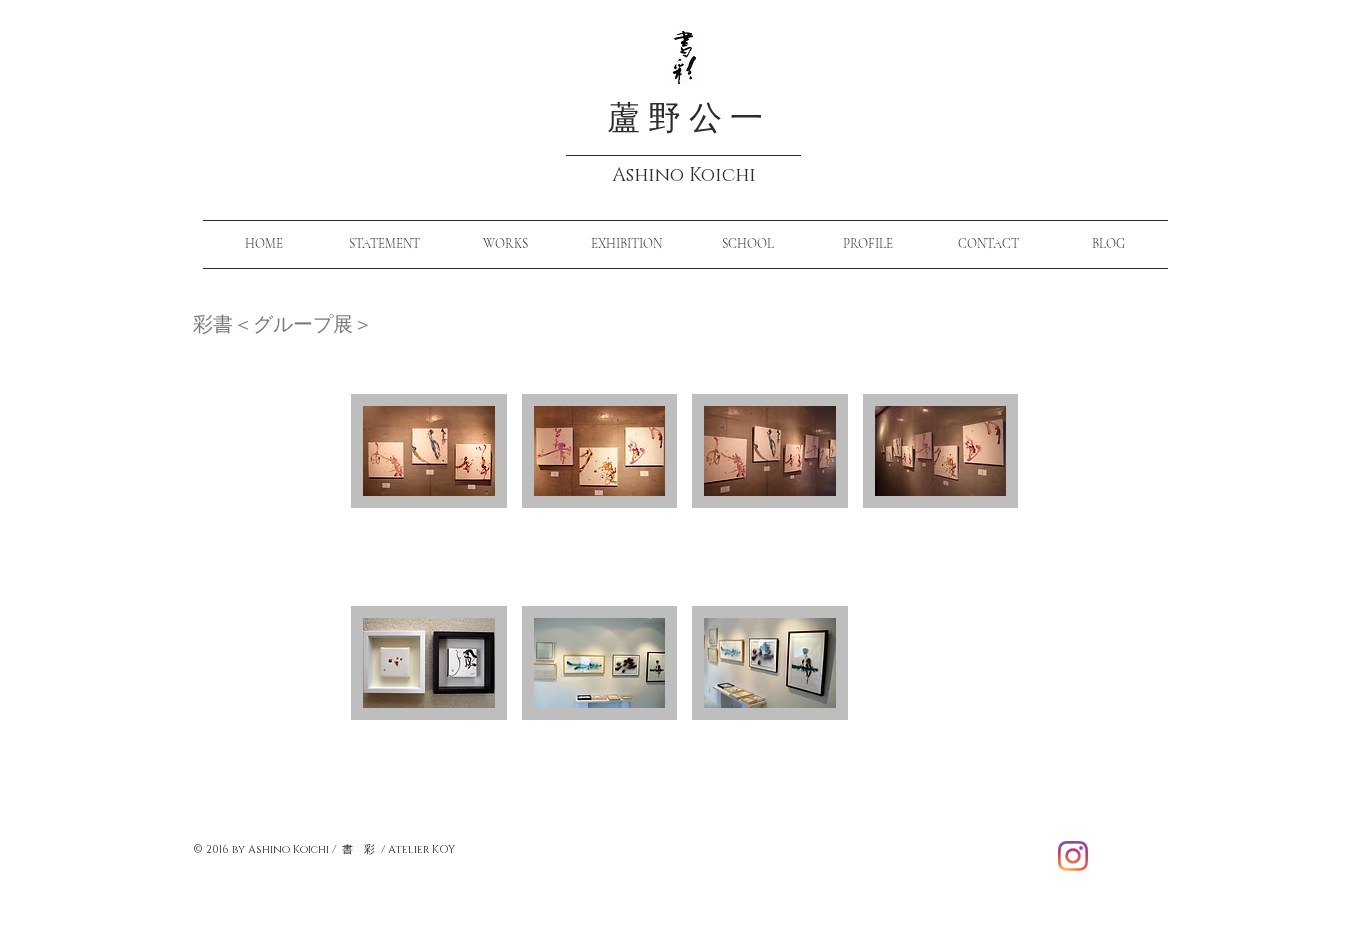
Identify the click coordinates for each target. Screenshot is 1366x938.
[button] (429, 492)
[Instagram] (1073, 856)
